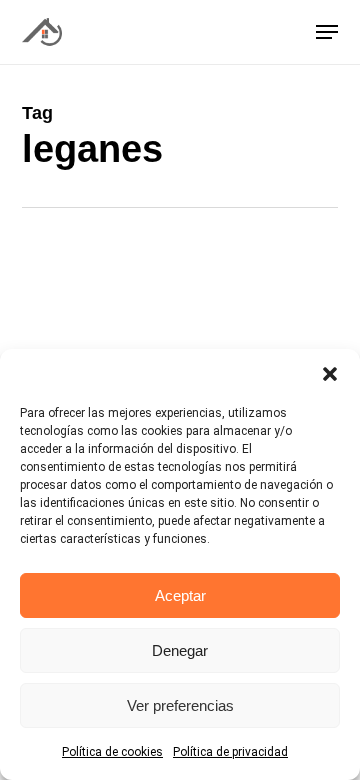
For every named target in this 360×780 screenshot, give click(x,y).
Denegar (180, 650)
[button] (330, 374)
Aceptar (180, 595)
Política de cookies (112, 752)
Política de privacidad (230, 752)
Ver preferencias (180, 705)
